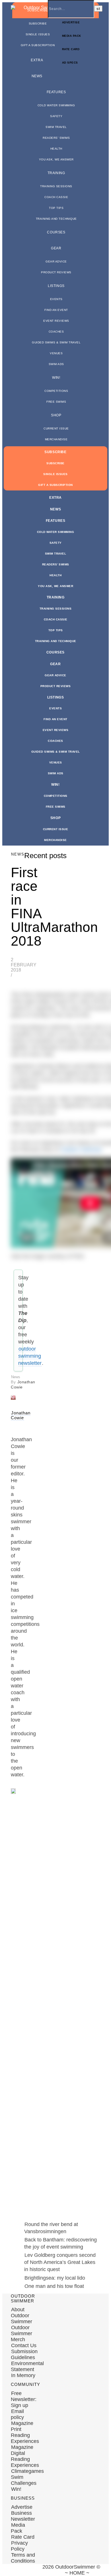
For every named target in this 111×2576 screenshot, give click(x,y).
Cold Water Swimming (56, 105)
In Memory (23, 2375)
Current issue (56, 428)
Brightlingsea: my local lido (55, 2278)
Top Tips (56, 208)
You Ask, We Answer (56, 159)
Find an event (56, 310)
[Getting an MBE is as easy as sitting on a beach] (11, 2218)
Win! (56, 378)
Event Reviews (56, 321)
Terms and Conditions (23, 2558)
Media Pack (72, 36)
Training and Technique (56, 219)
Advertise (22, 2507)
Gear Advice (56, 261)
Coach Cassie (56, 197)
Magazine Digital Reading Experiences (25, 2456)
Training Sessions (56, 186)
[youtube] (40, 2570)
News (37, 76)
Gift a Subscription (38, 45)
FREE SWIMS (56, 402)
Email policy (17, 2414)
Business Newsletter (23, 2516)
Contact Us (24, 2345)
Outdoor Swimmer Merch (21, 2333)
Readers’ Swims (56, 138)
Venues (56, 353)
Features (56, 92)
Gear (56, 248)
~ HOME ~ (77, 2573)
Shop (56, 415)
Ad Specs (70, 63)
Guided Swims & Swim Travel (56, 342)
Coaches (56, 332)
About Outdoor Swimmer (21, 2316)
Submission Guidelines (24, 2354)
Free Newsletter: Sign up (24, 2399)
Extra (37, 60)
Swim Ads (56, 364)
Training (56, 173)
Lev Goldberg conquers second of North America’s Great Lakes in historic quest (60, 2262)
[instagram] (30, 2570)
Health (56, 149)
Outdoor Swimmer (81, 1150)
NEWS (18, 854)
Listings (56, 286)
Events (56, 299)
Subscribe (38, 24)
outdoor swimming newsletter (30, 1356)
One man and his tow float (54, 2286)
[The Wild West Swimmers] (13, 2002)
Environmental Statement (27, 2366)
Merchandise (56, 439)
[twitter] (21, 2570)
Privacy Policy (19, 2546)
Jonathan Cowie (21, 1415)
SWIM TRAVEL (56, 127)
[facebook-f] (11, 2570)
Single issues (38, 34)
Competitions (56, 391)
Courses (56, 232)
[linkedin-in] (50, 2570)
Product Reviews (56, 272)
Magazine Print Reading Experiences (25, 2432)
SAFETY (56, 116)
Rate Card (71, 49)
